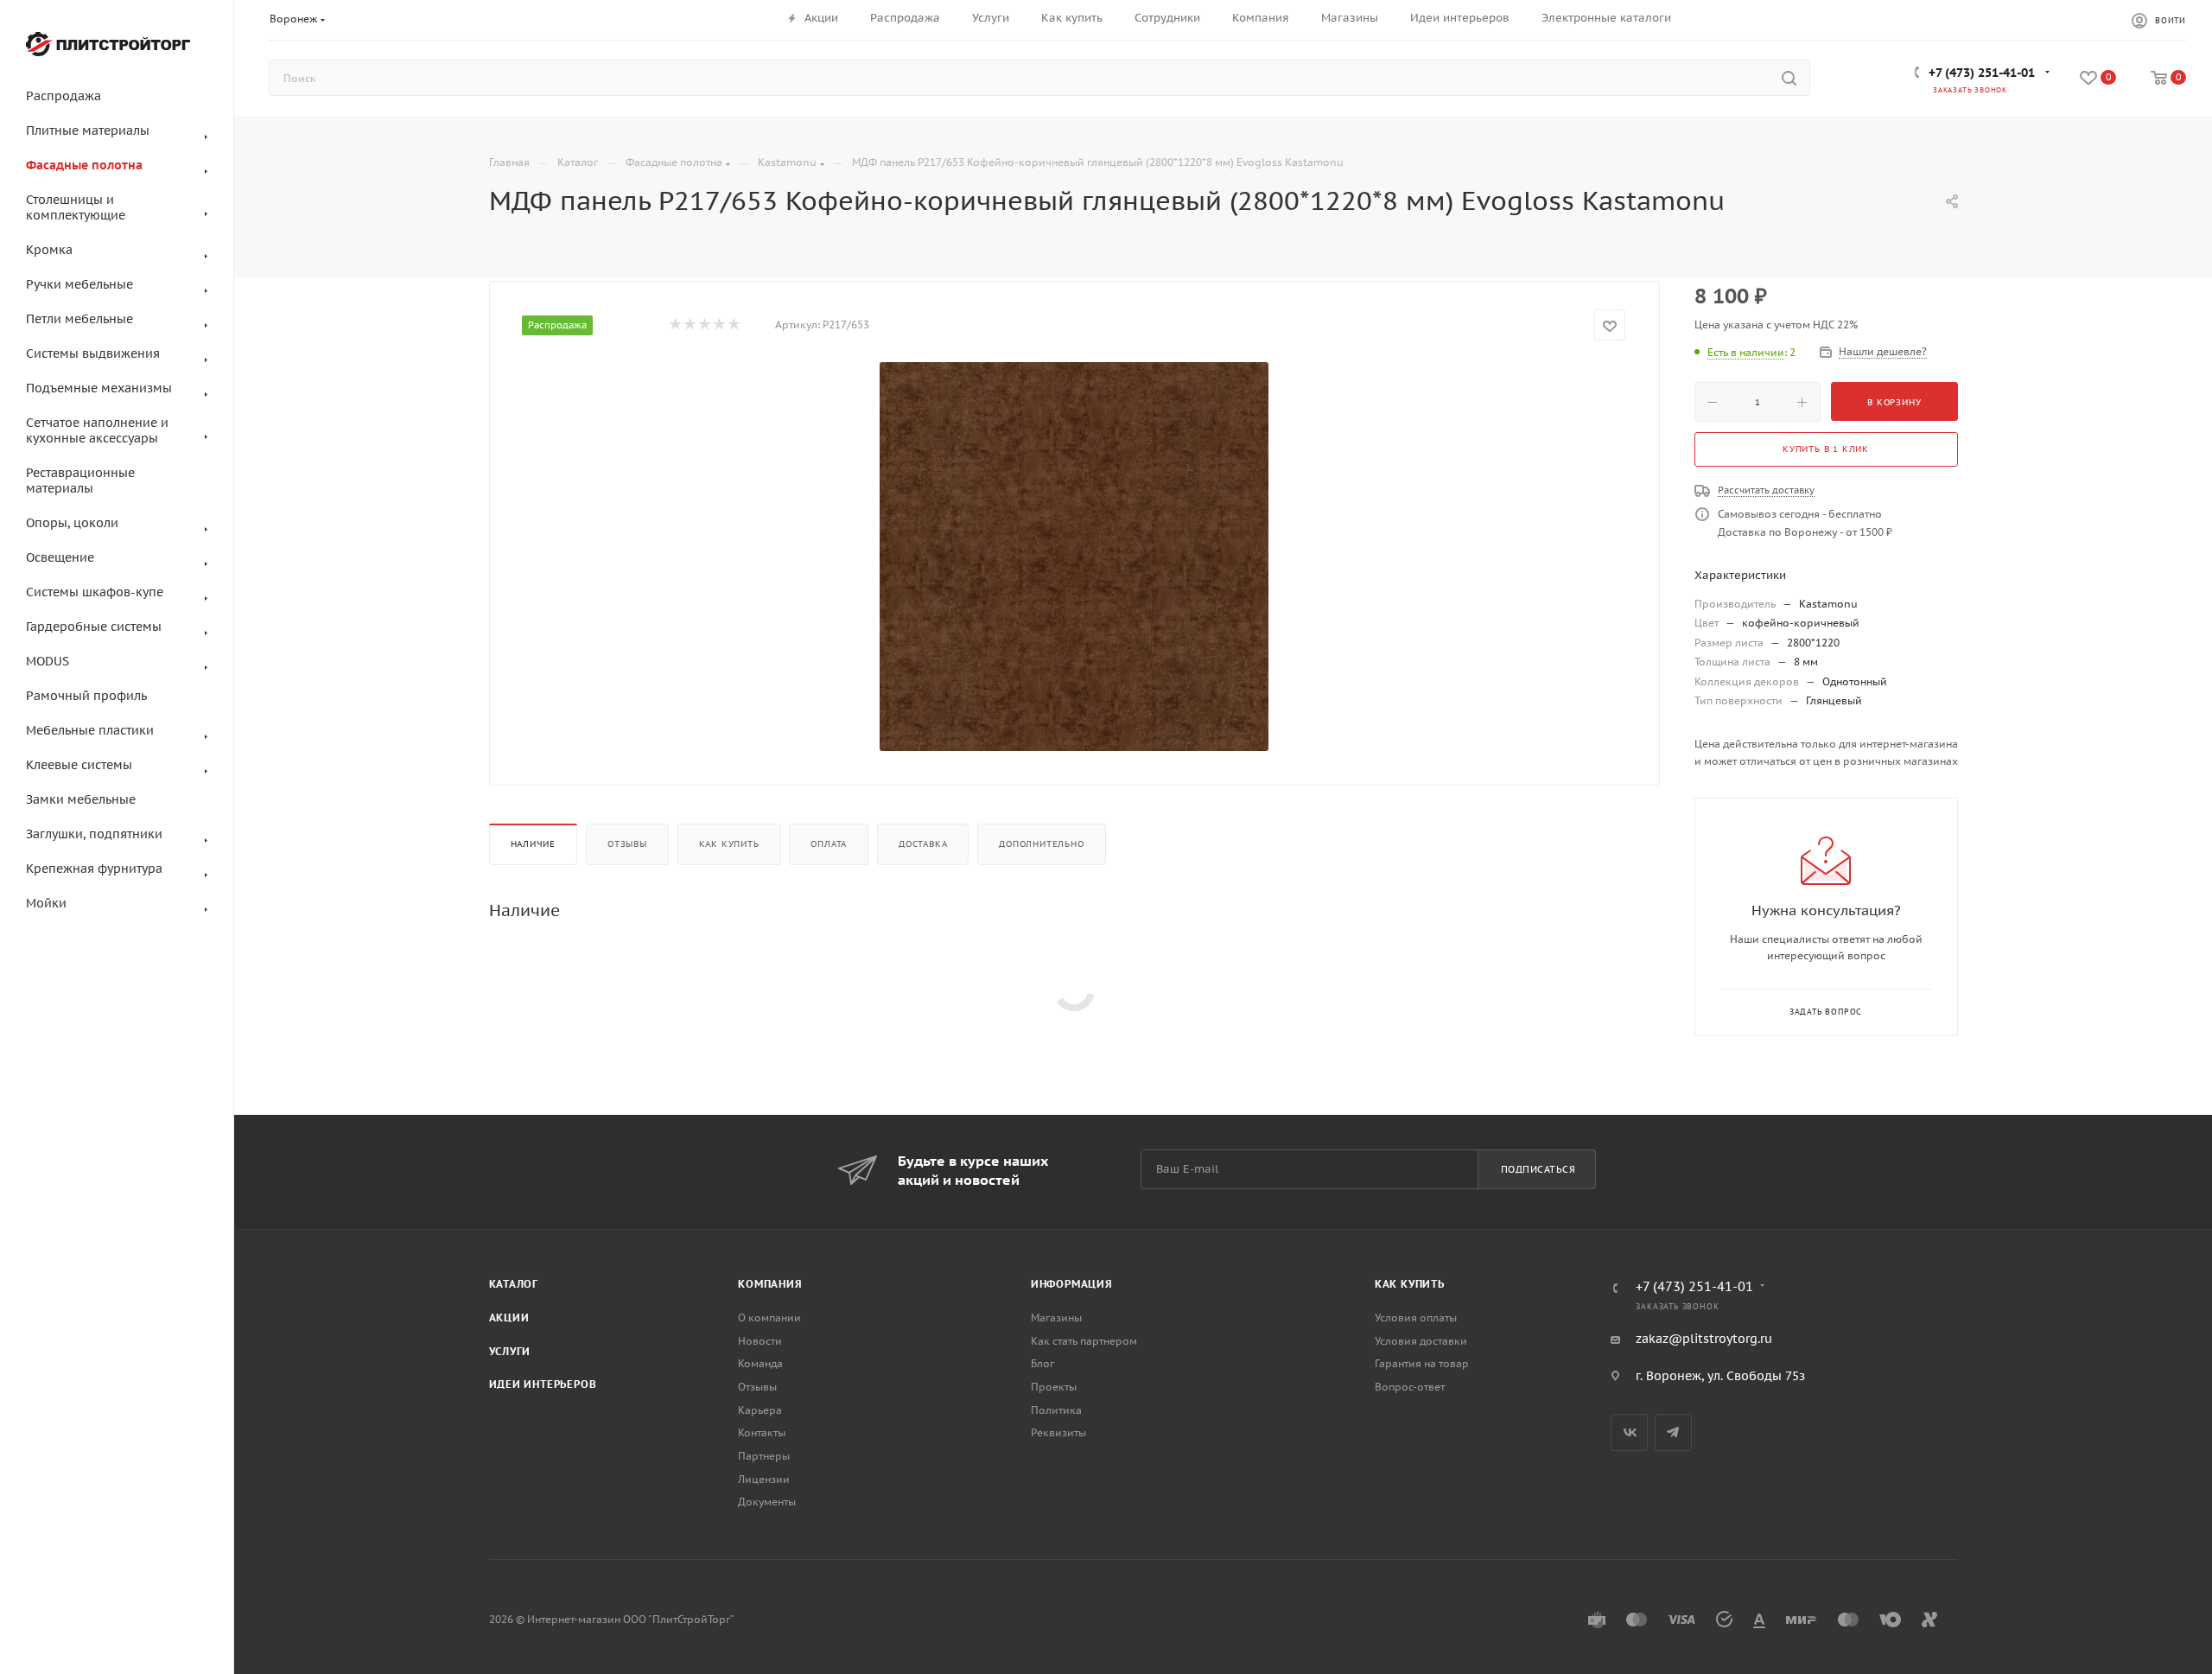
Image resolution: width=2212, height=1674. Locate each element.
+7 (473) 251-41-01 (1982, 73)
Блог (1042, 1363)
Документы (767, 1502)
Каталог (514, 1284)
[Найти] (1789, 78)
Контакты (762, 1432)
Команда (760, 1363)
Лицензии (764, 1479)
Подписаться (1538, 1169)
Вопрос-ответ (1410, 1387)
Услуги (510, 1351)
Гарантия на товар (1422, 1363)
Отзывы (627, 844)
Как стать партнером (1084, 1341)
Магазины (1056, 1318)
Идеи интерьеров (543, 1384)
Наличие (534, 844)
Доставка (923, 844)
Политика (1056, 1410)
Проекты (1054, 1387)
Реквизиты (1058, 1432)
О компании (769, 1318)
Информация (1072, 1284)
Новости (760, 1341)
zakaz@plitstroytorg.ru (1704, 1339)
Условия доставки (1421, 1341)
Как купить (729, 844)
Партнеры (764, 1456)
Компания (770, 1284)
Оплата (829, 844)
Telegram (1673, 1432)
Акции (509, 1318)
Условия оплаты (1416, 1318)
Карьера (760, 1410)
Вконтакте (1629, 1432)
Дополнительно (1041, 844)
